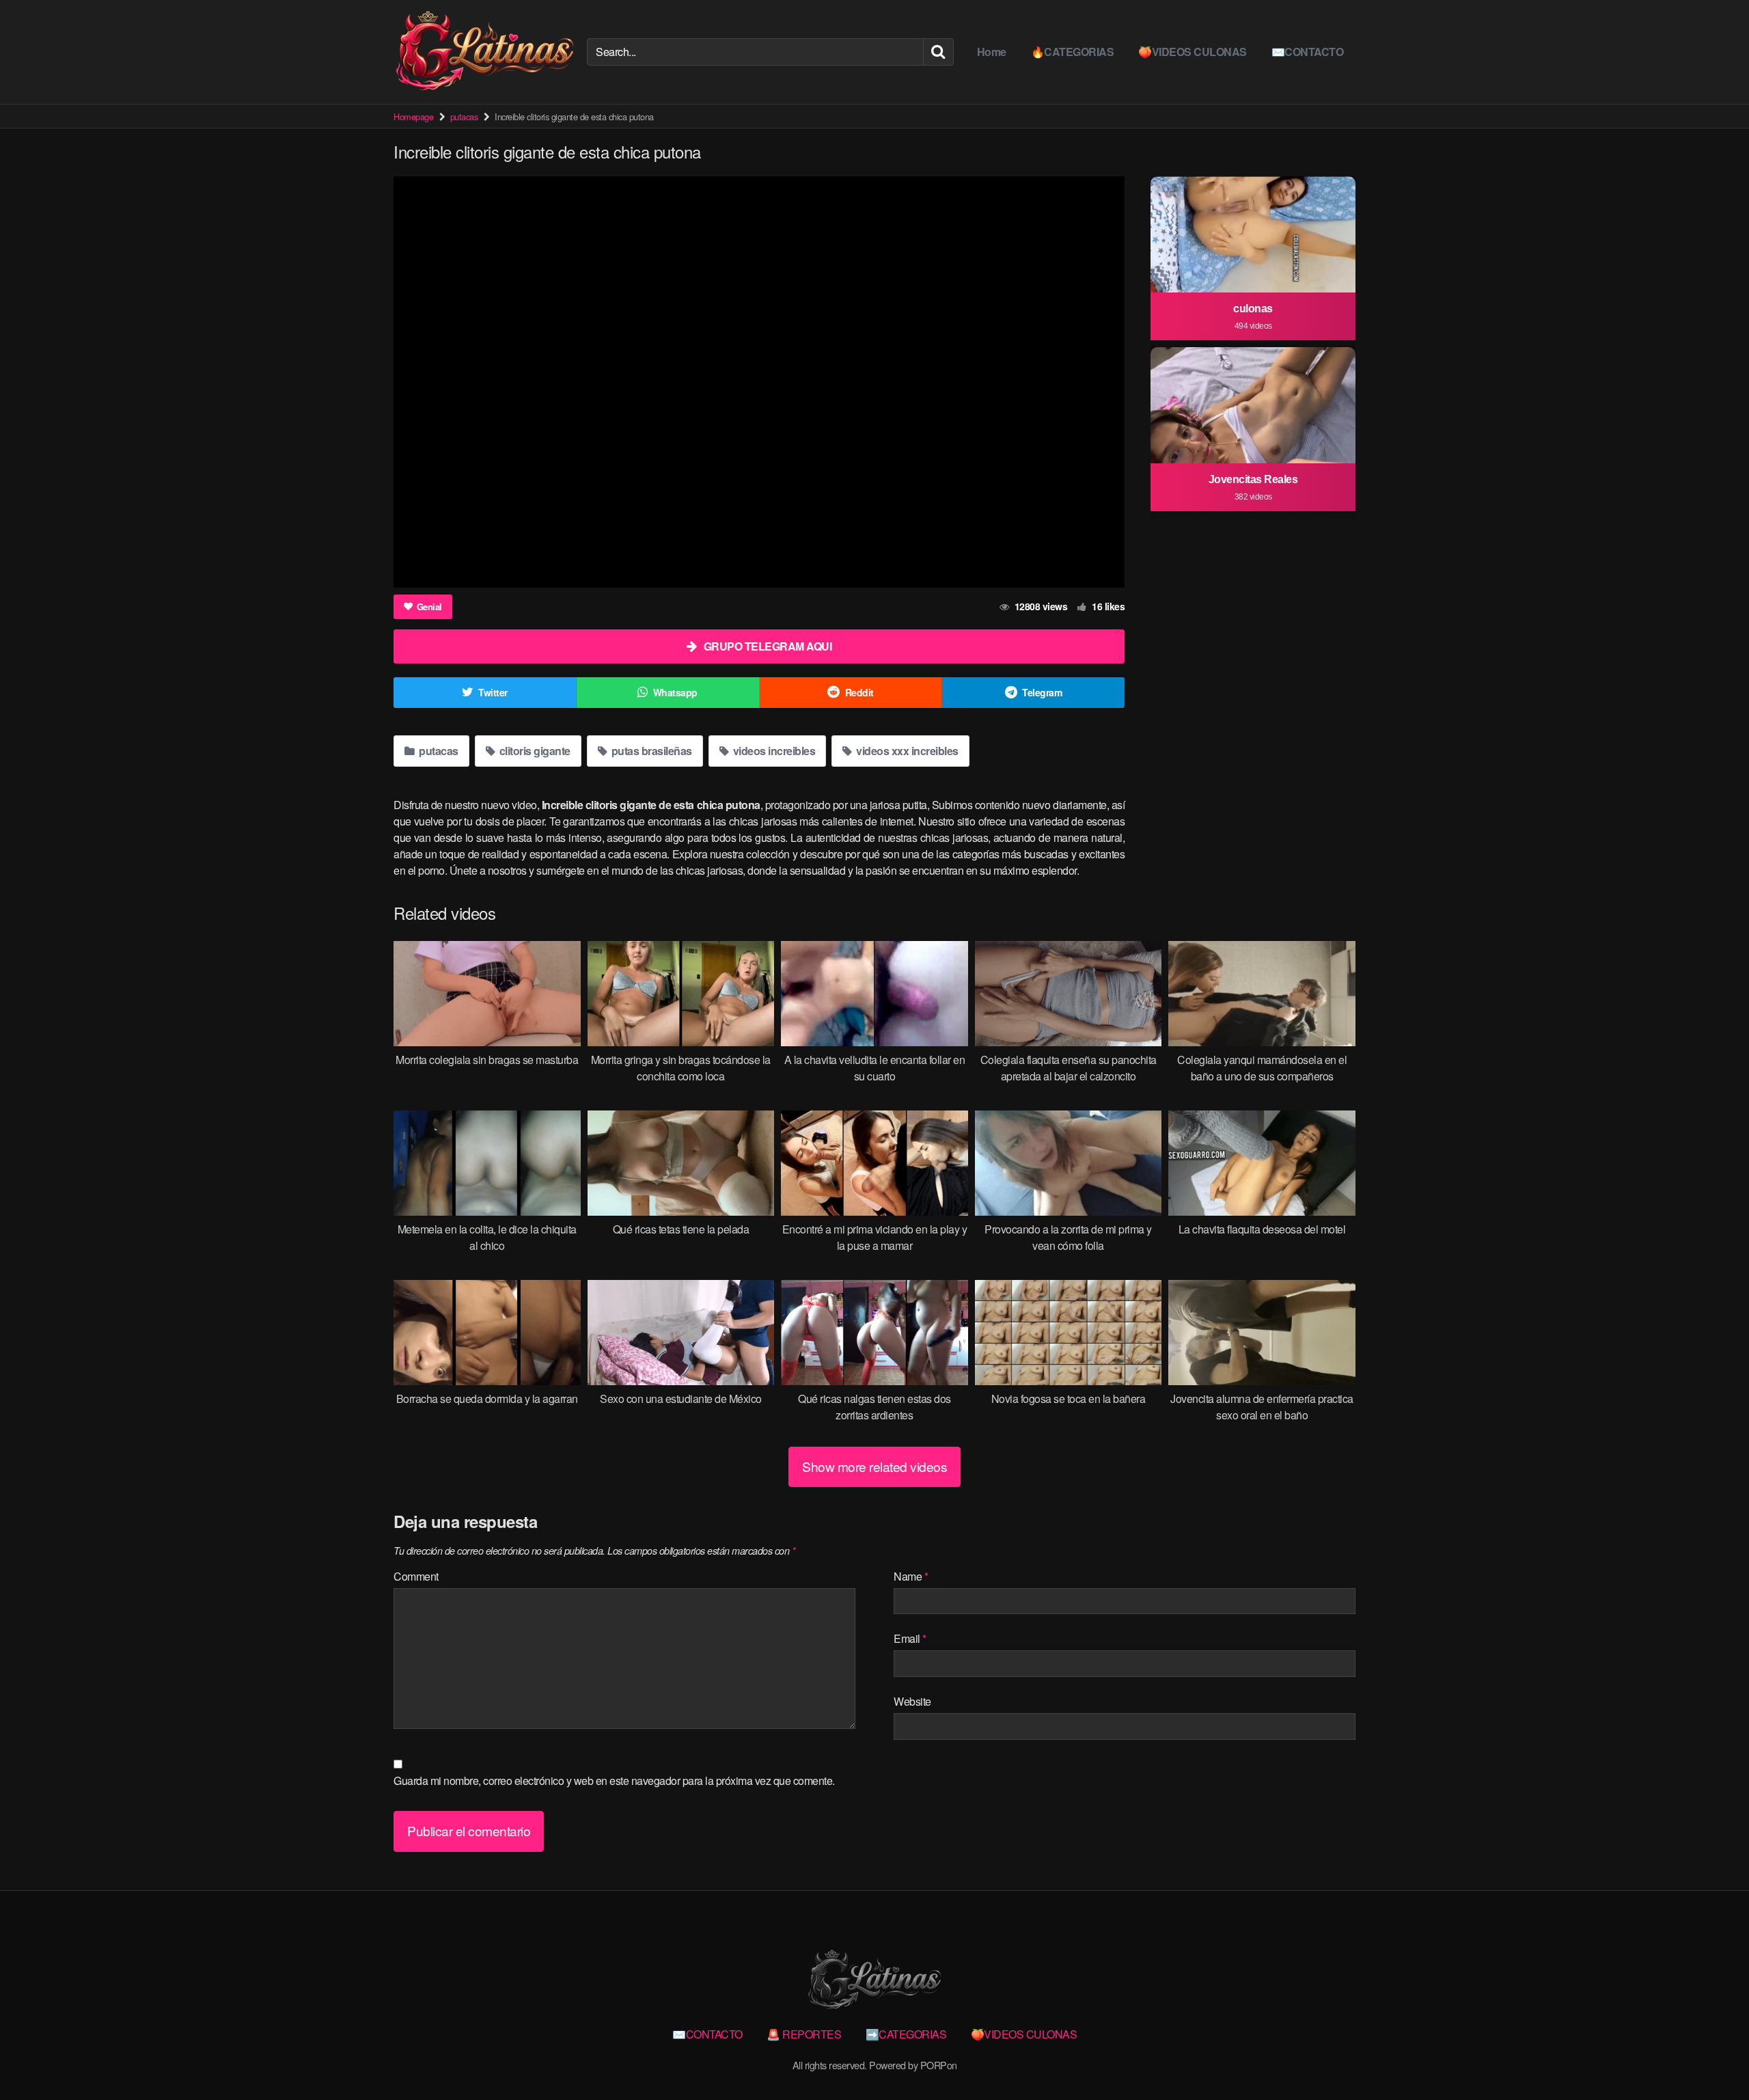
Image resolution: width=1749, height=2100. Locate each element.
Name (911, 1576)
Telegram (1042, 692)
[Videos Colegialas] (485, 52)
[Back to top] (1711, 2056)
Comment (416, 1576)
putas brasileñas (650, 751)
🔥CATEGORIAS (1073, 52)
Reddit (859, 692)
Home (992, 52)
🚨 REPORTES (804, 2034)
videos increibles (773, 751)
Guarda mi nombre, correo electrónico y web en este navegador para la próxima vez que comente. (614, 1781)
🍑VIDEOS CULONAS (1193, 52)
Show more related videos (874, 1466)
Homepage (413, 117)
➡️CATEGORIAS (906, 2034)
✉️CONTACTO (1308, 52)
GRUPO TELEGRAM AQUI (768, 646)
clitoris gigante (534, 751)
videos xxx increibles (906, 751)
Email (910, 1638)
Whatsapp (675, 692)
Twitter (493, 692)
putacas (464, 117)
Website (912, 1701)
